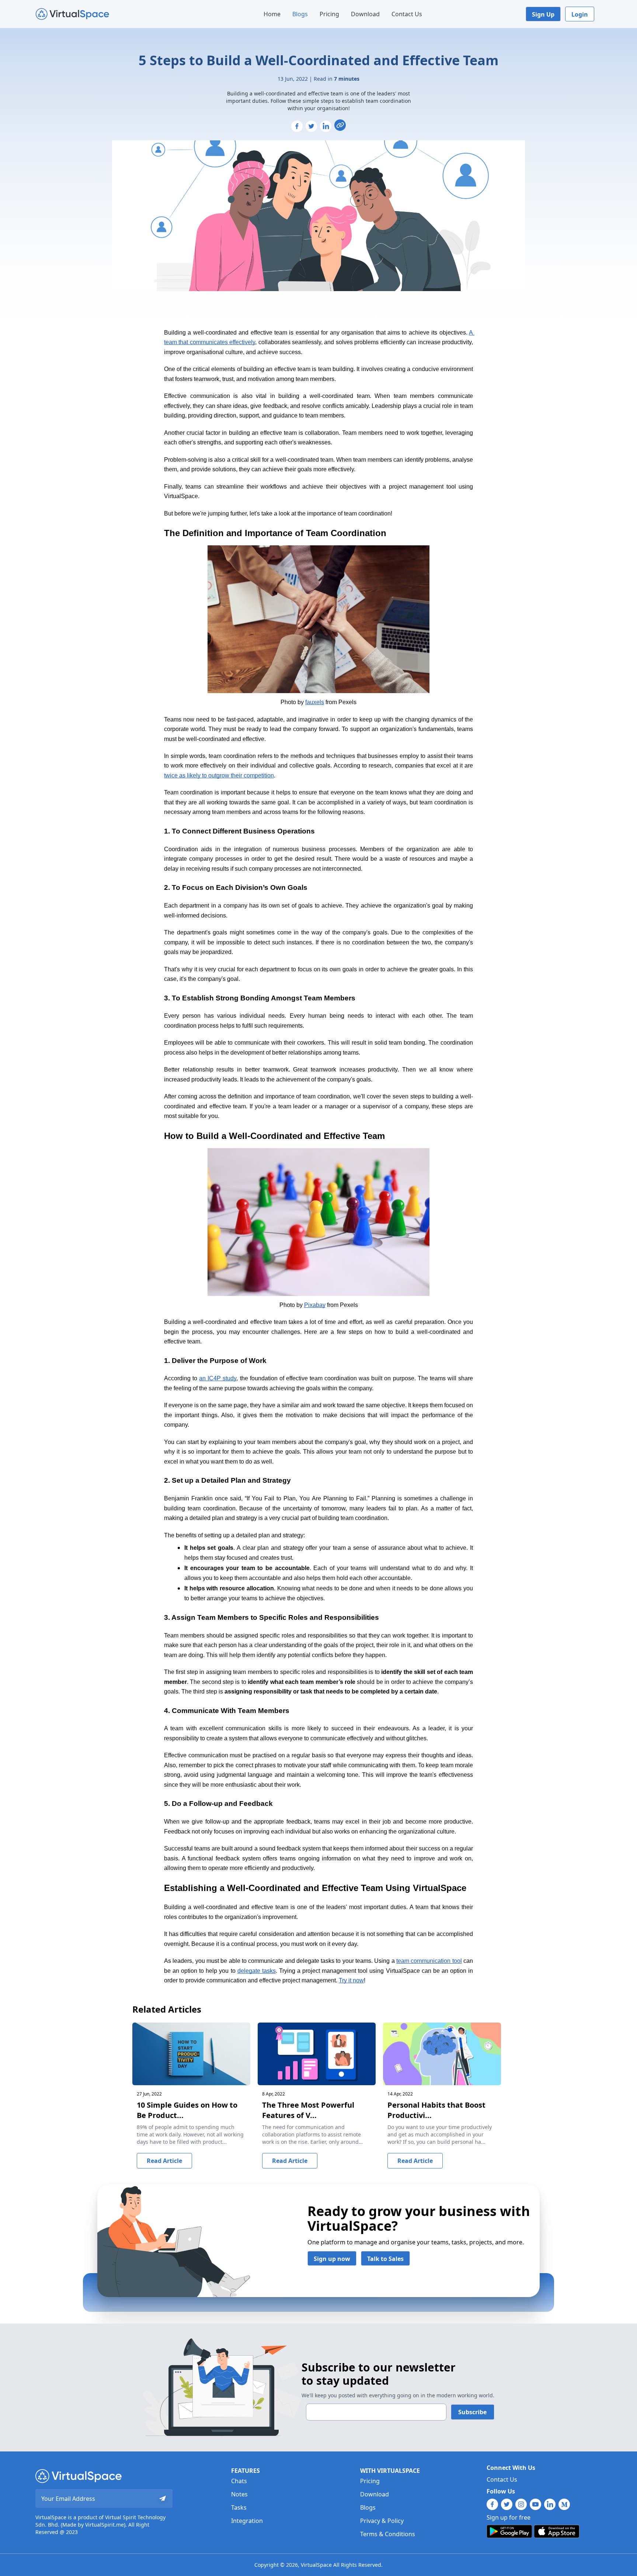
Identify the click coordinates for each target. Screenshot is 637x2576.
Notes (239, 2494)
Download (365, 14)
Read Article (164, 2161)
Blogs (300, 14)
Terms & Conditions (388, 2534)
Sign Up (543, 14)
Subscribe (472, 2412)
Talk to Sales (385, 2259)
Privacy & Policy (382, 2521)
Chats (239, 2481)
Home (272, 14)
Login (580, 14)
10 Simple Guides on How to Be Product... (187, 2110)
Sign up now (332, 2259)
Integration (247, 2521)
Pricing (329, 14)
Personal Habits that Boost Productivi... (436, 2110)
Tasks (239, 2507)
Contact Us (407, 14)
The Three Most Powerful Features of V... (308, 2110)
